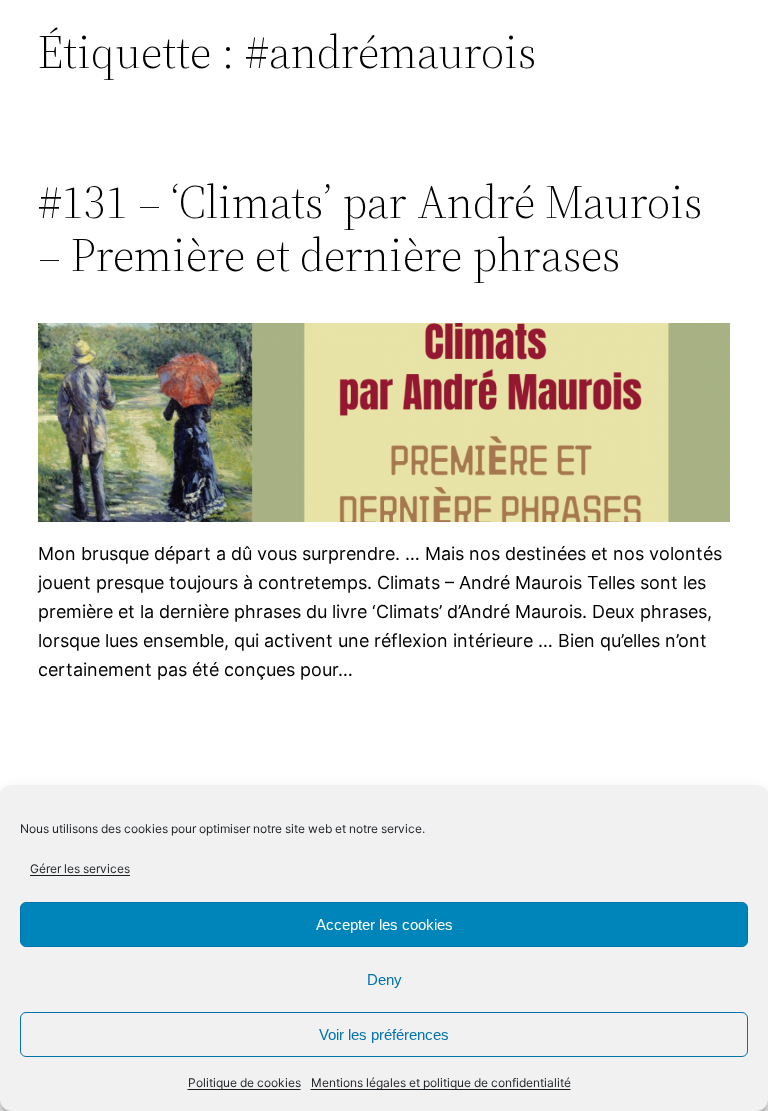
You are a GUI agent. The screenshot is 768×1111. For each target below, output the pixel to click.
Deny (384, 979)
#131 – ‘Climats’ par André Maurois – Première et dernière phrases (370, 228)
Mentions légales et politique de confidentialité (441, 1082)
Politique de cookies (244, 1082)
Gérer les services (80, 868)
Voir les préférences (384, 1034)
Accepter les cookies (384, 924)
